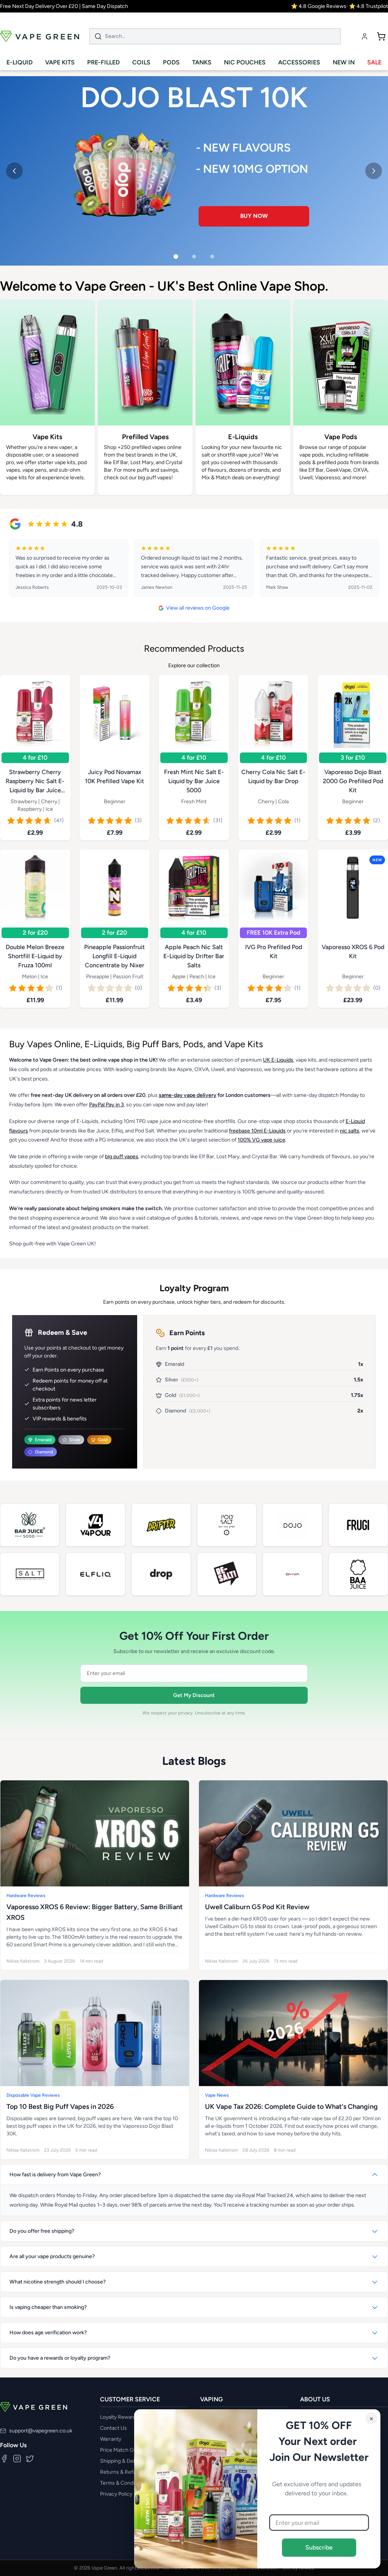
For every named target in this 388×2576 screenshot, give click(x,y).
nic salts (350, 1131)
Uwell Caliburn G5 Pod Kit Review (257, 1907)
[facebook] (4, 2459)
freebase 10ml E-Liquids (257, 1131)
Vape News (217, 2095)
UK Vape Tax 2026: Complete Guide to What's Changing (291, 2107)
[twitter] (30, 2459)
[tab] (176, 257)
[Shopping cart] (381, 36)
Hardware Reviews (26, 1896)
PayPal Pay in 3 (106, 1105)
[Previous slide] (14, 171)
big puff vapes (122, 1157)
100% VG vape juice (261, 1140)
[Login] (365, 36)
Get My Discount (194, 1695)
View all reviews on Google (198, 608)
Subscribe (319, 2547)
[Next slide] (374, 171)
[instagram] (17, 2459)
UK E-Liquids (278, 1060)
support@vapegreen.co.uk (41, 2431)
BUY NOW (254, 209)
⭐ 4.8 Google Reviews (319, 6)
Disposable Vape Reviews (33, 2095)
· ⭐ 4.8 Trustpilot (367, 6)
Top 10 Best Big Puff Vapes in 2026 (60, 2107)
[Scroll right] (377, 402)
